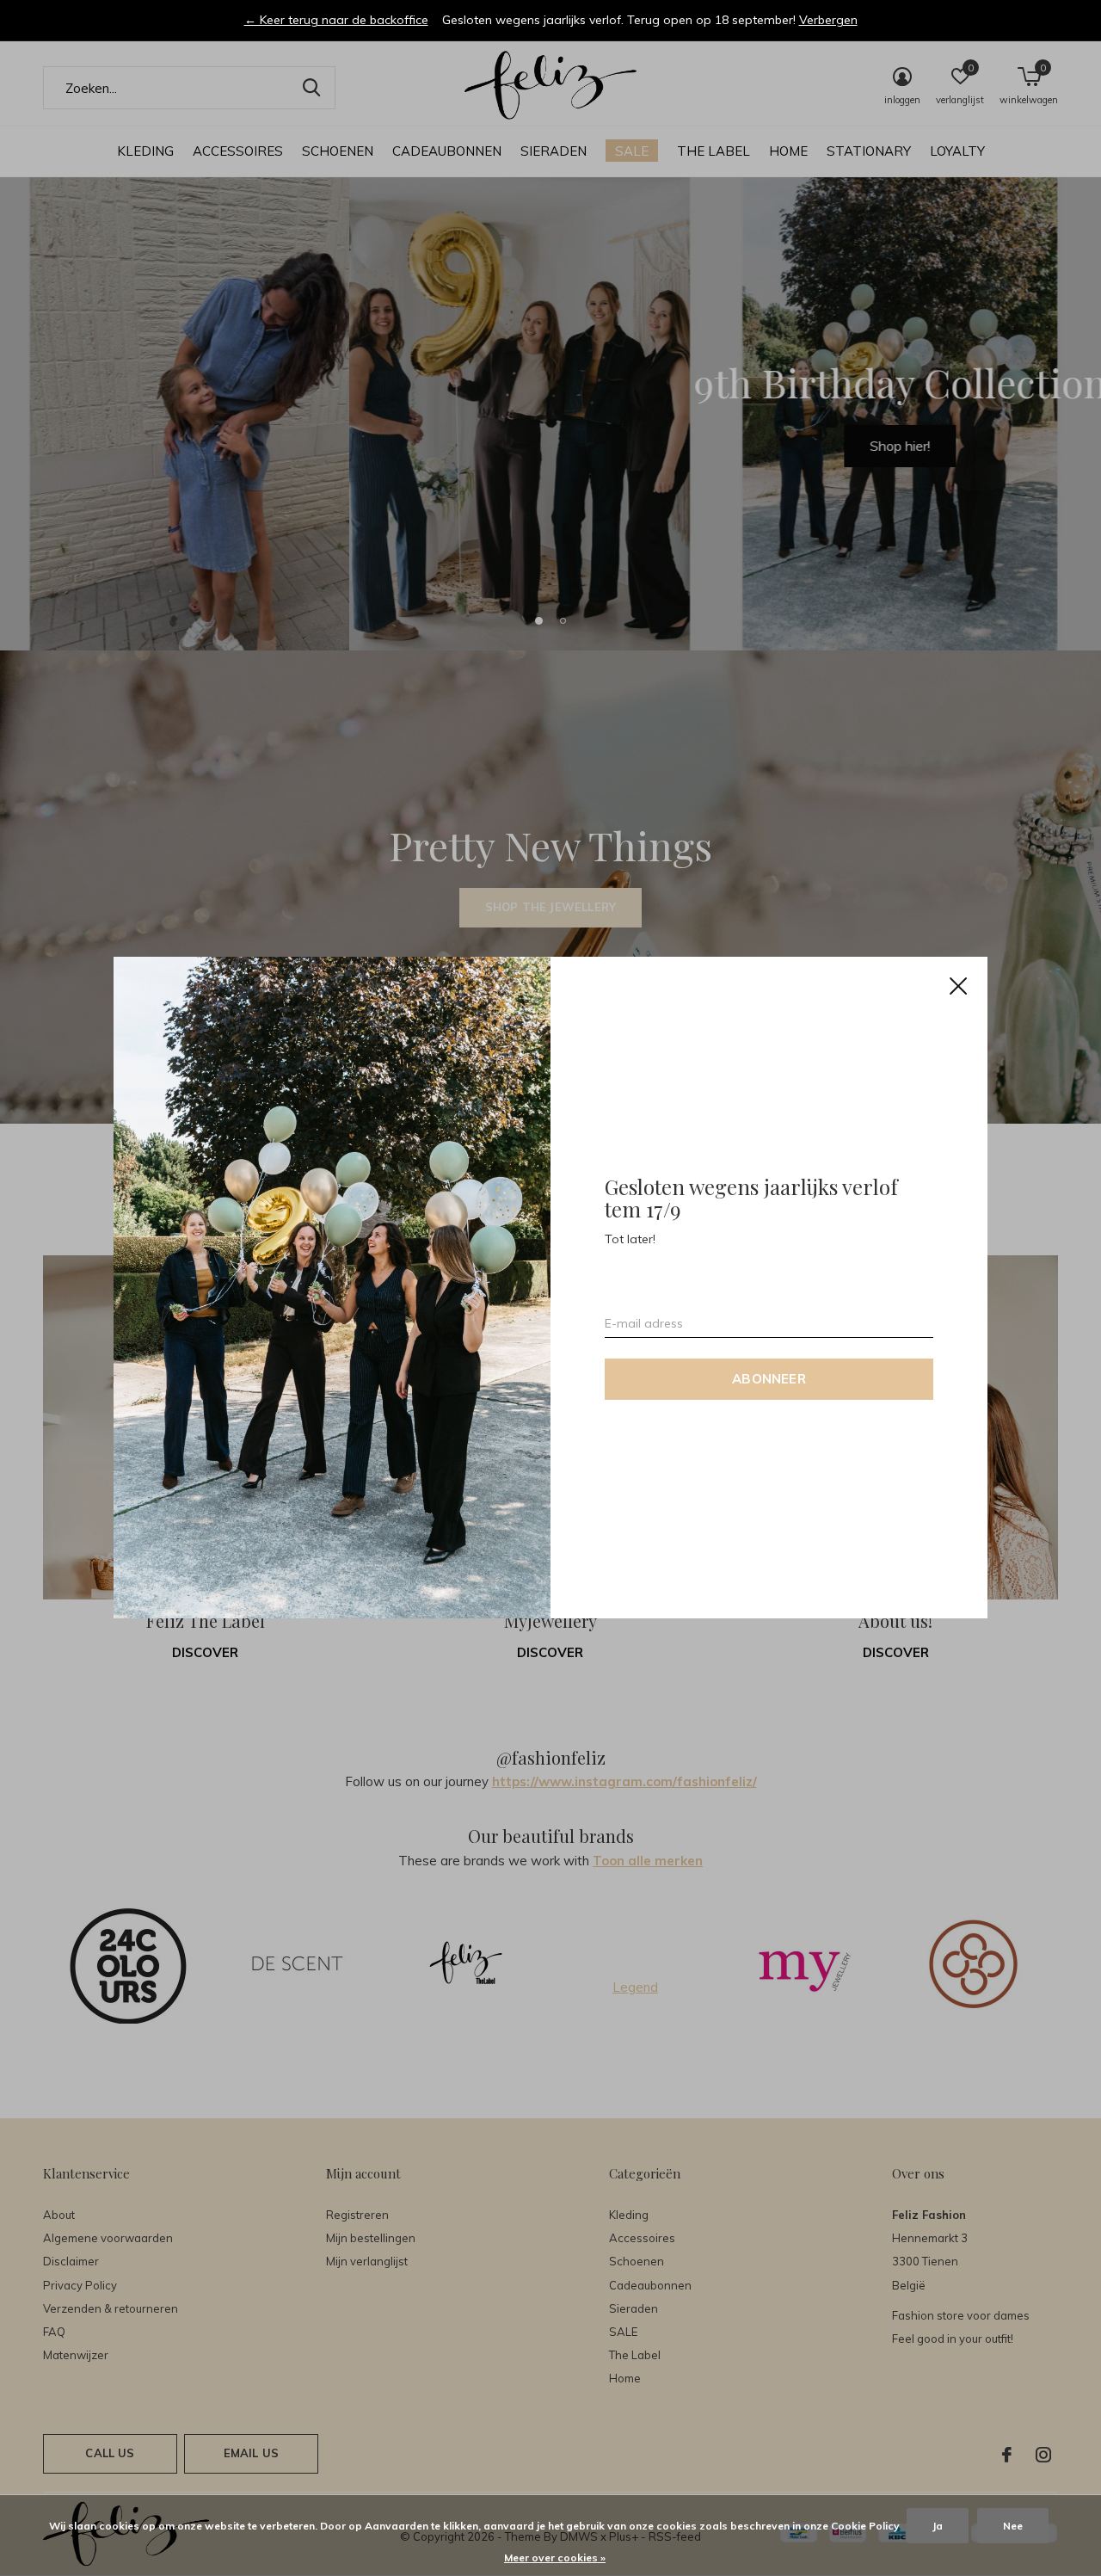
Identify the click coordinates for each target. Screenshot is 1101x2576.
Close (958, 986)
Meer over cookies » (555, 2558)
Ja (938, 2526)
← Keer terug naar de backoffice (336, 20)
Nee (1013, 2526)
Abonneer (769, 1380)
